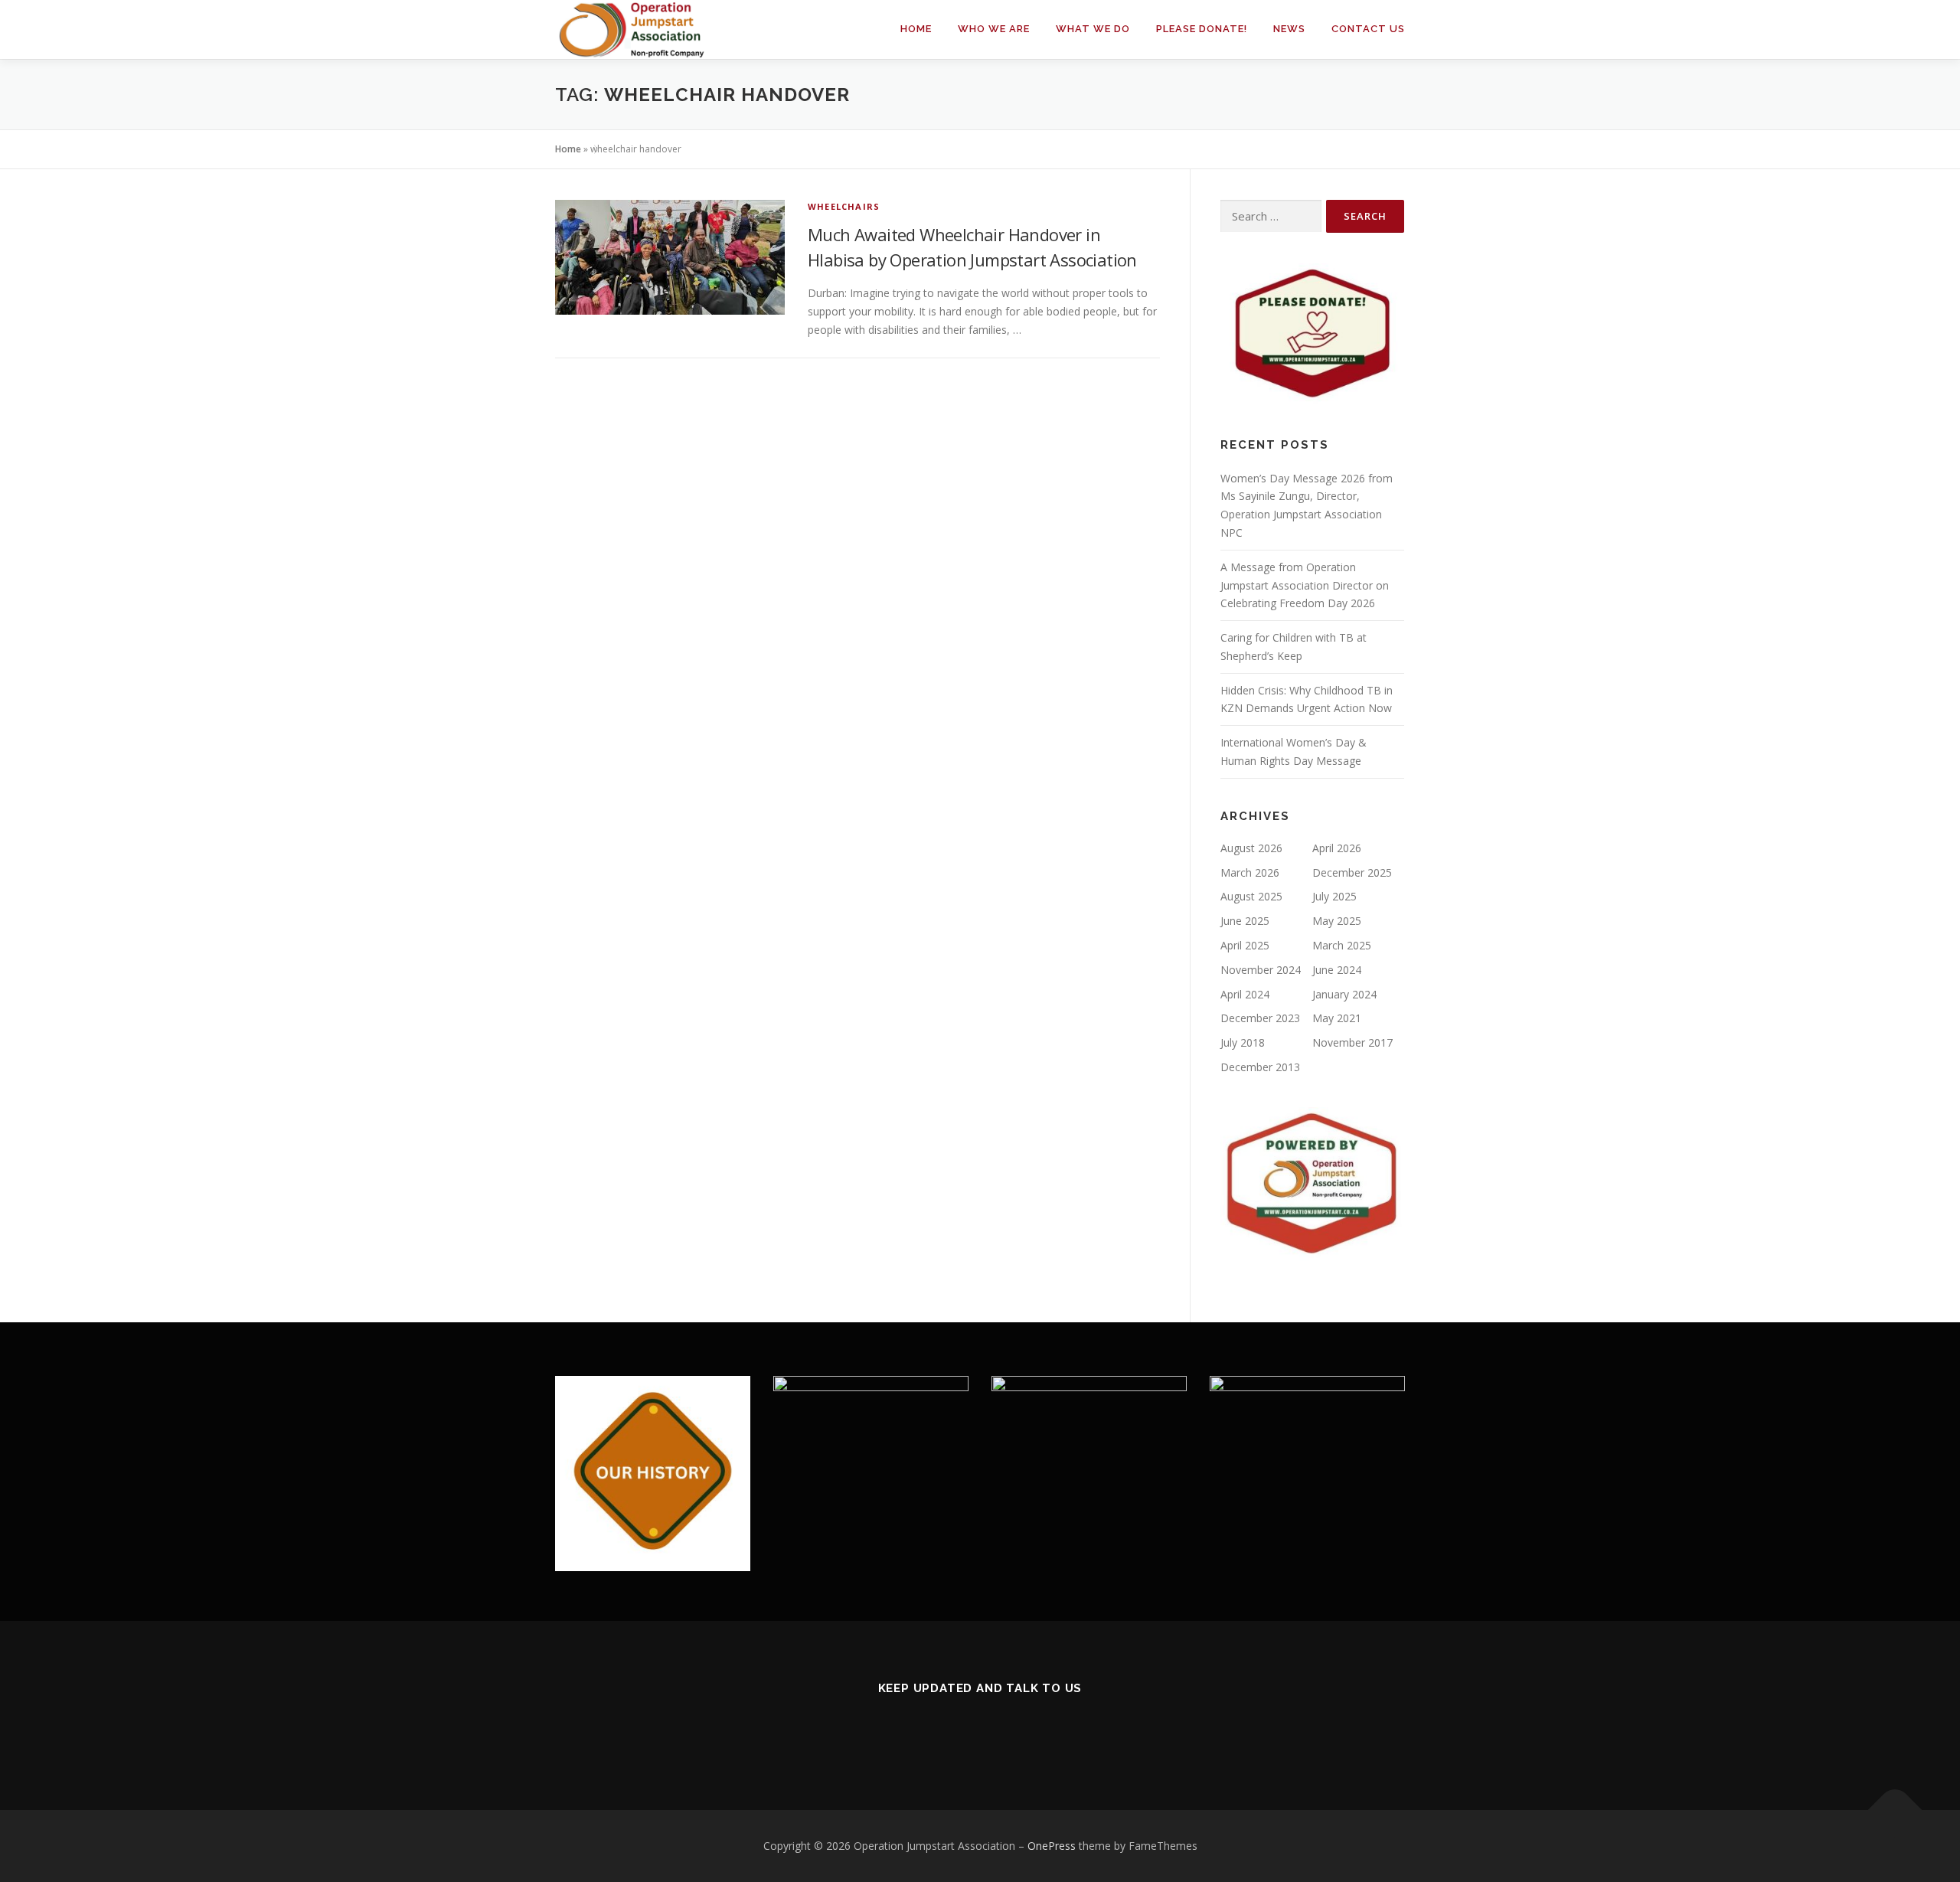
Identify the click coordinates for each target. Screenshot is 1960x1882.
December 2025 (1352, 872)
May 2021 (1337, 1018)
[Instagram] (1018, 1729)
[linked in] (980, 1729)
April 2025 (1245, 945)
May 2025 (1337, 921)
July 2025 (1334, 896)
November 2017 (1352, 1042)
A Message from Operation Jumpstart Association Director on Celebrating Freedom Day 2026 (1305, 585)
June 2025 (1245, 921)
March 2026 (1250, 872)
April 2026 (1337, 848)
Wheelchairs (844, 206)
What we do (1093, 29)
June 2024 (1337, 970)
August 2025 (1251, 896)
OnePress (1052, 1846)
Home (916, 29)
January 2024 (1344, 994)
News (1289, 29)
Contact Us (1368, 29)
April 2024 (1245, 994)
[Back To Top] (1895, 1810)
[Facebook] (943, 1729)
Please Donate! (1202, 29)
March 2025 (1342, 945)
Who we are (994, 29)
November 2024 (1261, 970)
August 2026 (1251, 848)
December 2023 (1260, 1018)
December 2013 (1260, 1067)
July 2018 (1243, 1042)
